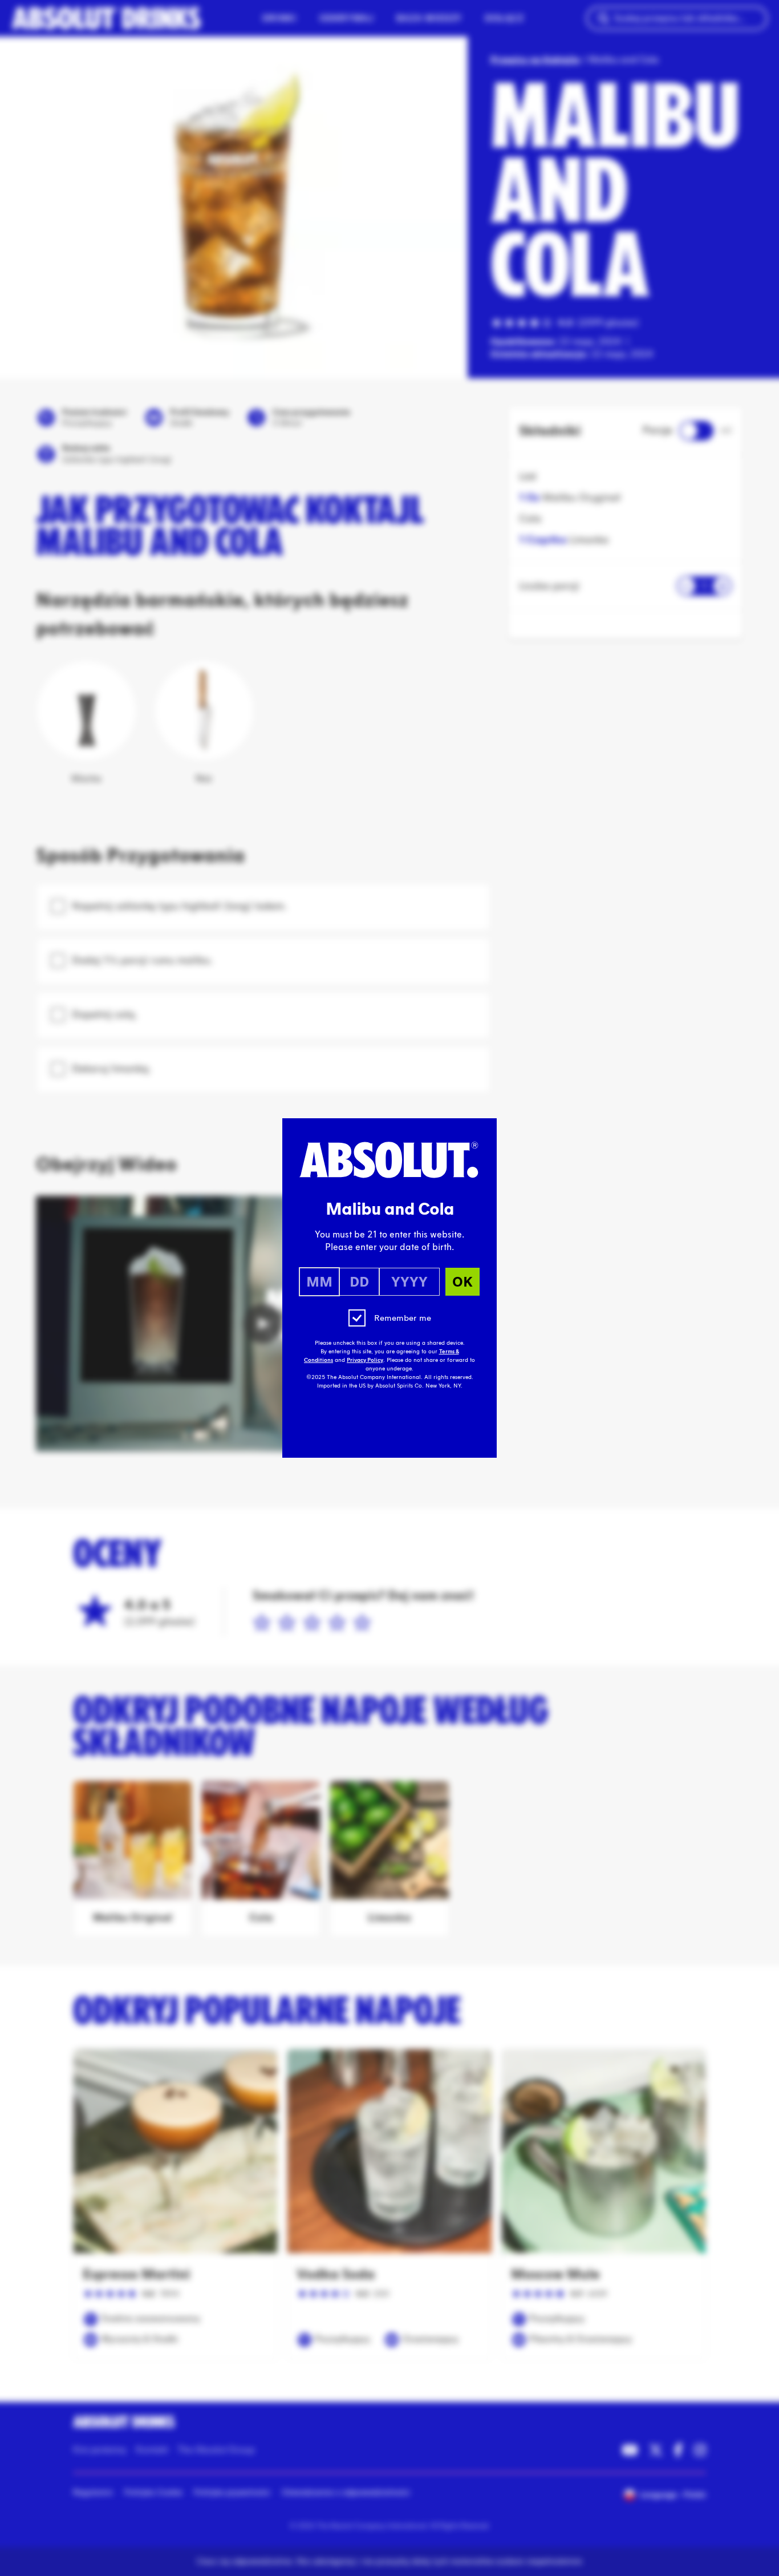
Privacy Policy (365, 1360)
